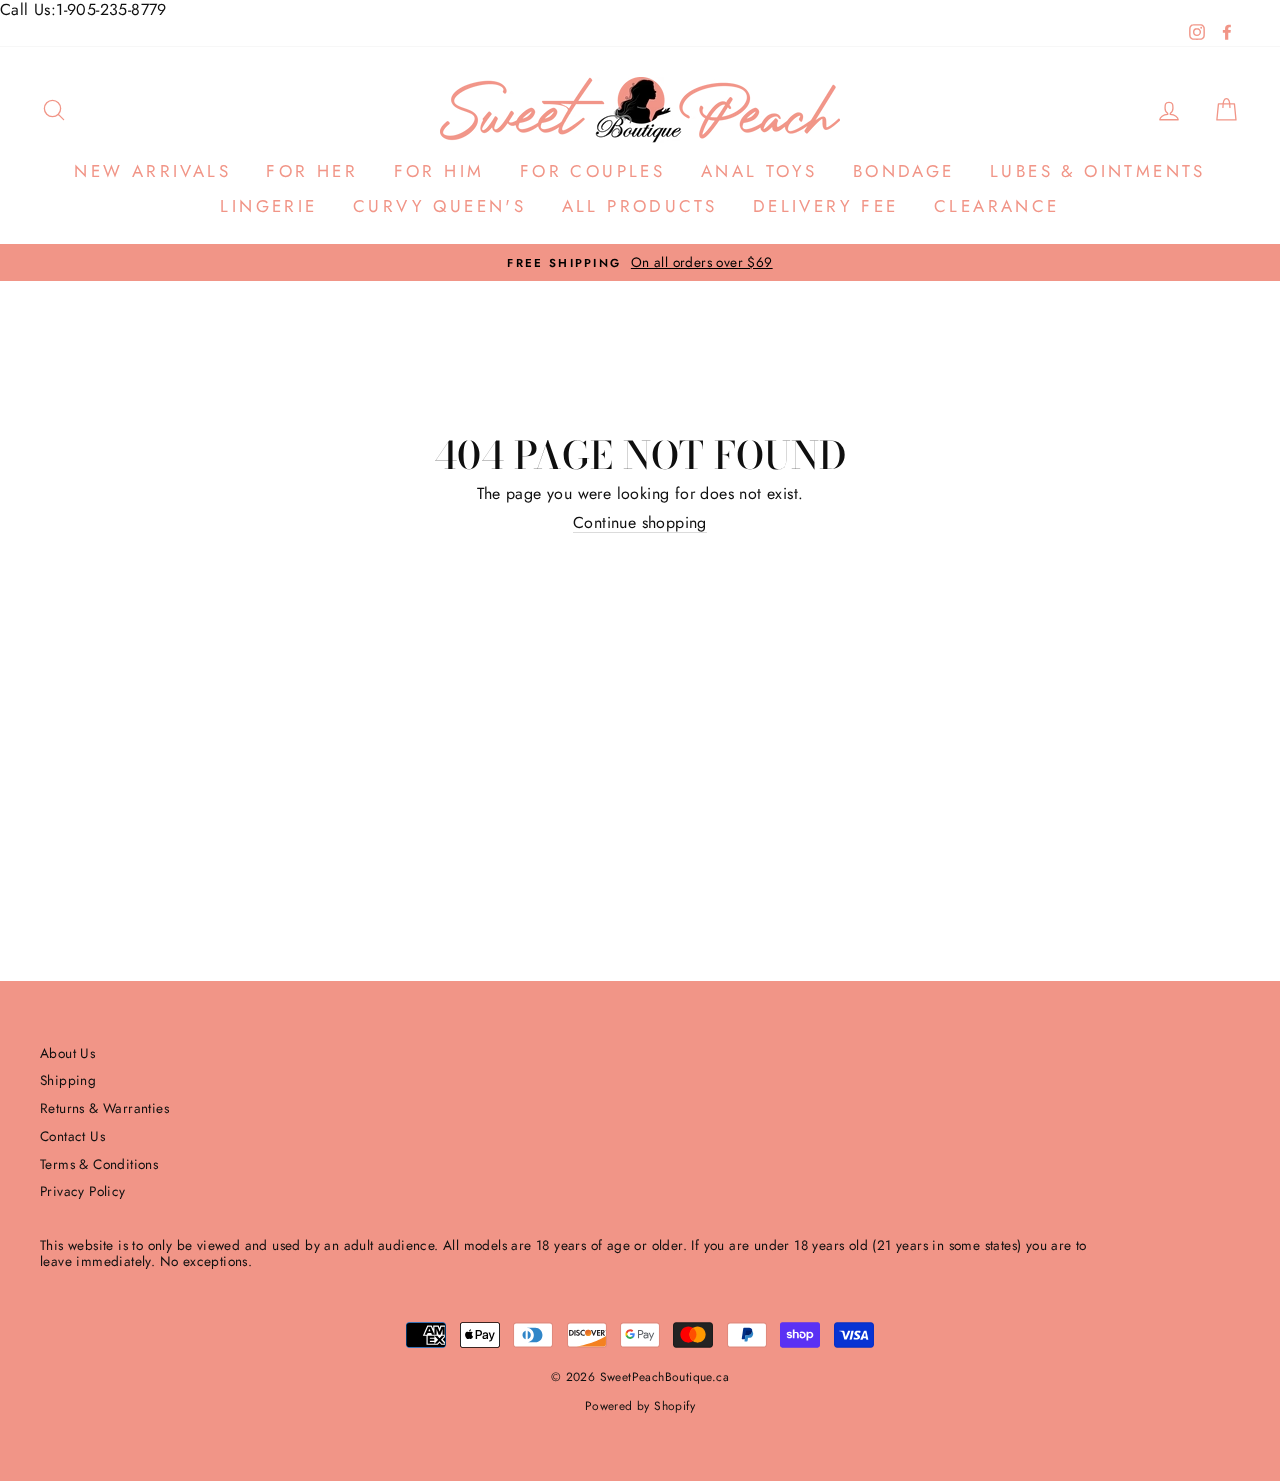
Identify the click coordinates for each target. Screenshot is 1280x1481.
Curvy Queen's (439, 206)
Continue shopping (640, 523)
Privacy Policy (83, 1191)
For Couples (592, 171)
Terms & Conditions (99, 1164)
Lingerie (268, 206)
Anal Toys (759, 171)
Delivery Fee (826, 206)
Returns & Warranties (104, 1108)
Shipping (68, 1080)
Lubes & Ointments (1098, 171)
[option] (640, 262)
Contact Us (72, 1136)
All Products (640, 206)
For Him (439, 171)
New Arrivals (152, 171)
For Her (312, 171)
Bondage (904, 171)
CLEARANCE (997, 206)
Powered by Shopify (640, 1406)
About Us (67, 1053)
